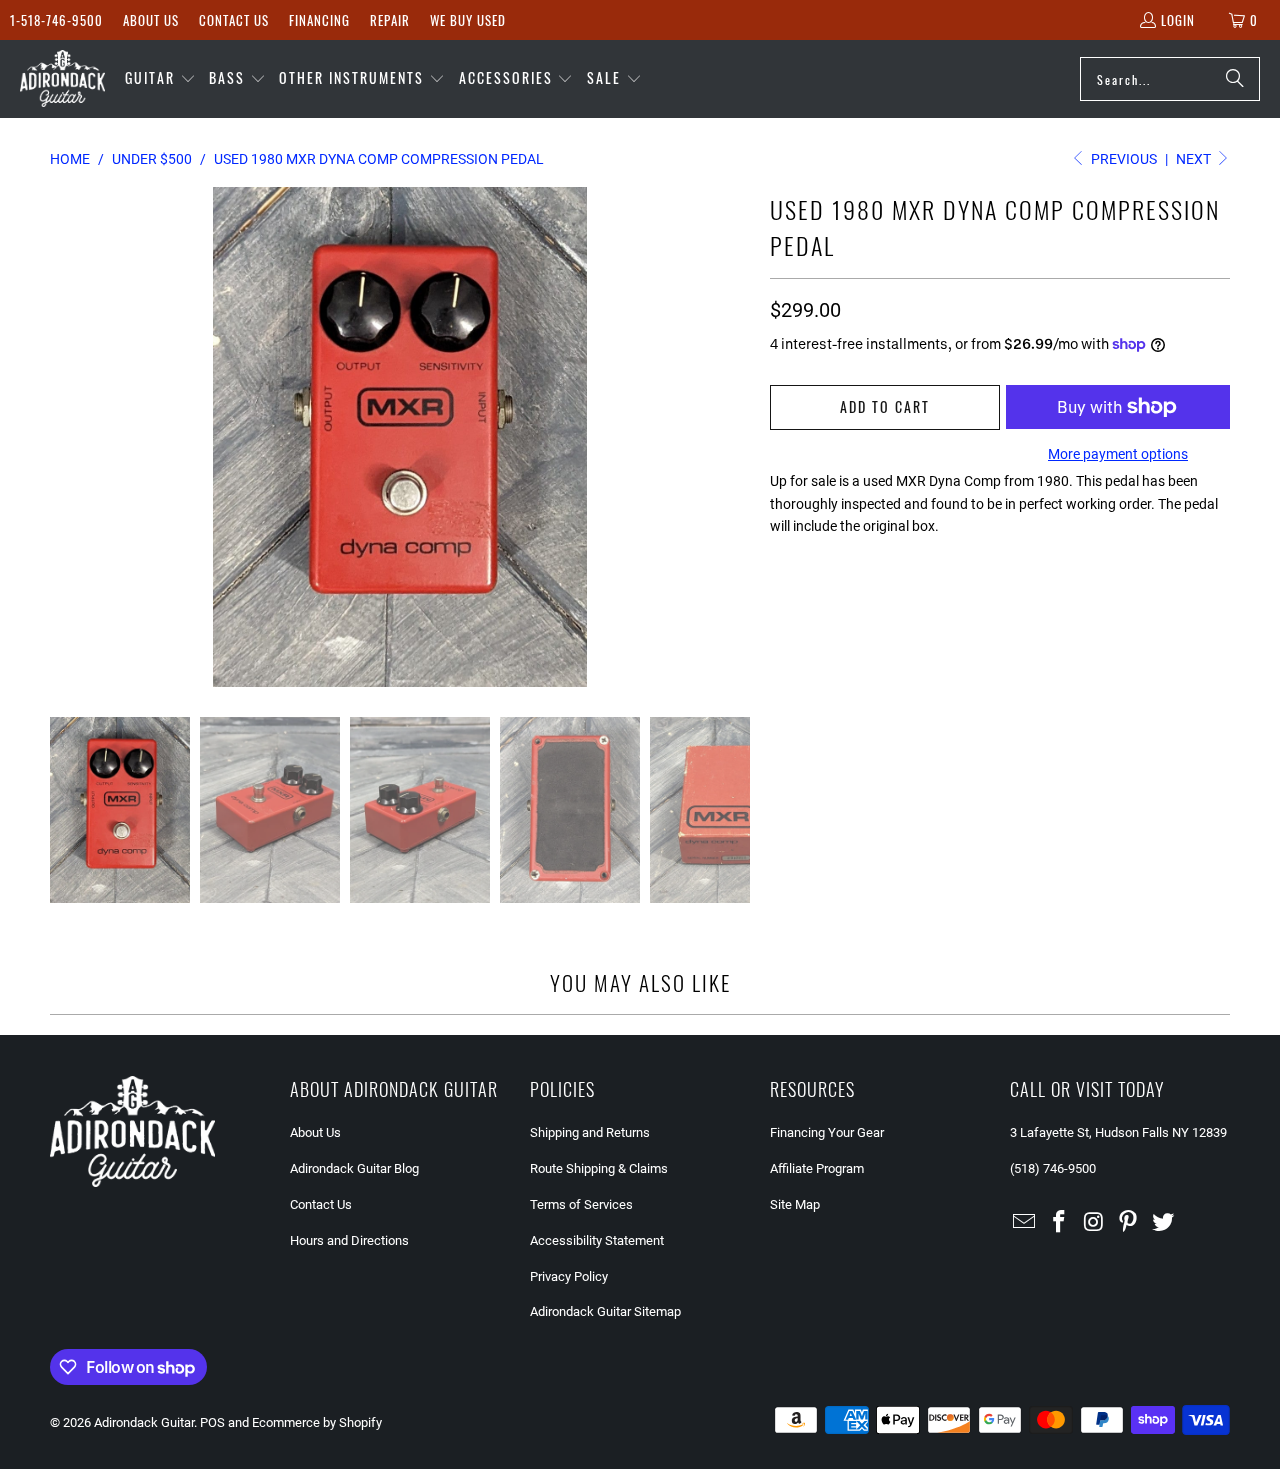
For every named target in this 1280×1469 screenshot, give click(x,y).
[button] (160, 79)
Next (1195, 159)
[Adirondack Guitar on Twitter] (1164, 1223)
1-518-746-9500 (56, 20)
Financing (319, 20)
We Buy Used (468, 20)
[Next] (735, 437)
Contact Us (234, 20)
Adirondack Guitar (144, 1422)
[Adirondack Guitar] (62, 79)
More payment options (1118, 454)
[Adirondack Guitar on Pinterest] (1129, 1223)
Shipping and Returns (590, 1132)
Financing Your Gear (827, 1132)
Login (1178, 20)
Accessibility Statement (597, 1240)
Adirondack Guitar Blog (354, 1168)
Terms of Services (581, 1204)
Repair (390, 20)
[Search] (1235, 79)
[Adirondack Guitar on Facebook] (1060, 1223)
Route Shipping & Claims (599, 1168)
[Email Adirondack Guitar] (1025, 1223)
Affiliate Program (817, 1168)
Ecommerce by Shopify (317, 1422)
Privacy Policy (569, 1276)
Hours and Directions (349, 1240)
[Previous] (65, 437)
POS (212, 1422)
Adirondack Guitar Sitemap (605, 1311)
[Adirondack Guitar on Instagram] (1094, 1223)
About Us (151, 20)
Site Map (795, 1204)
